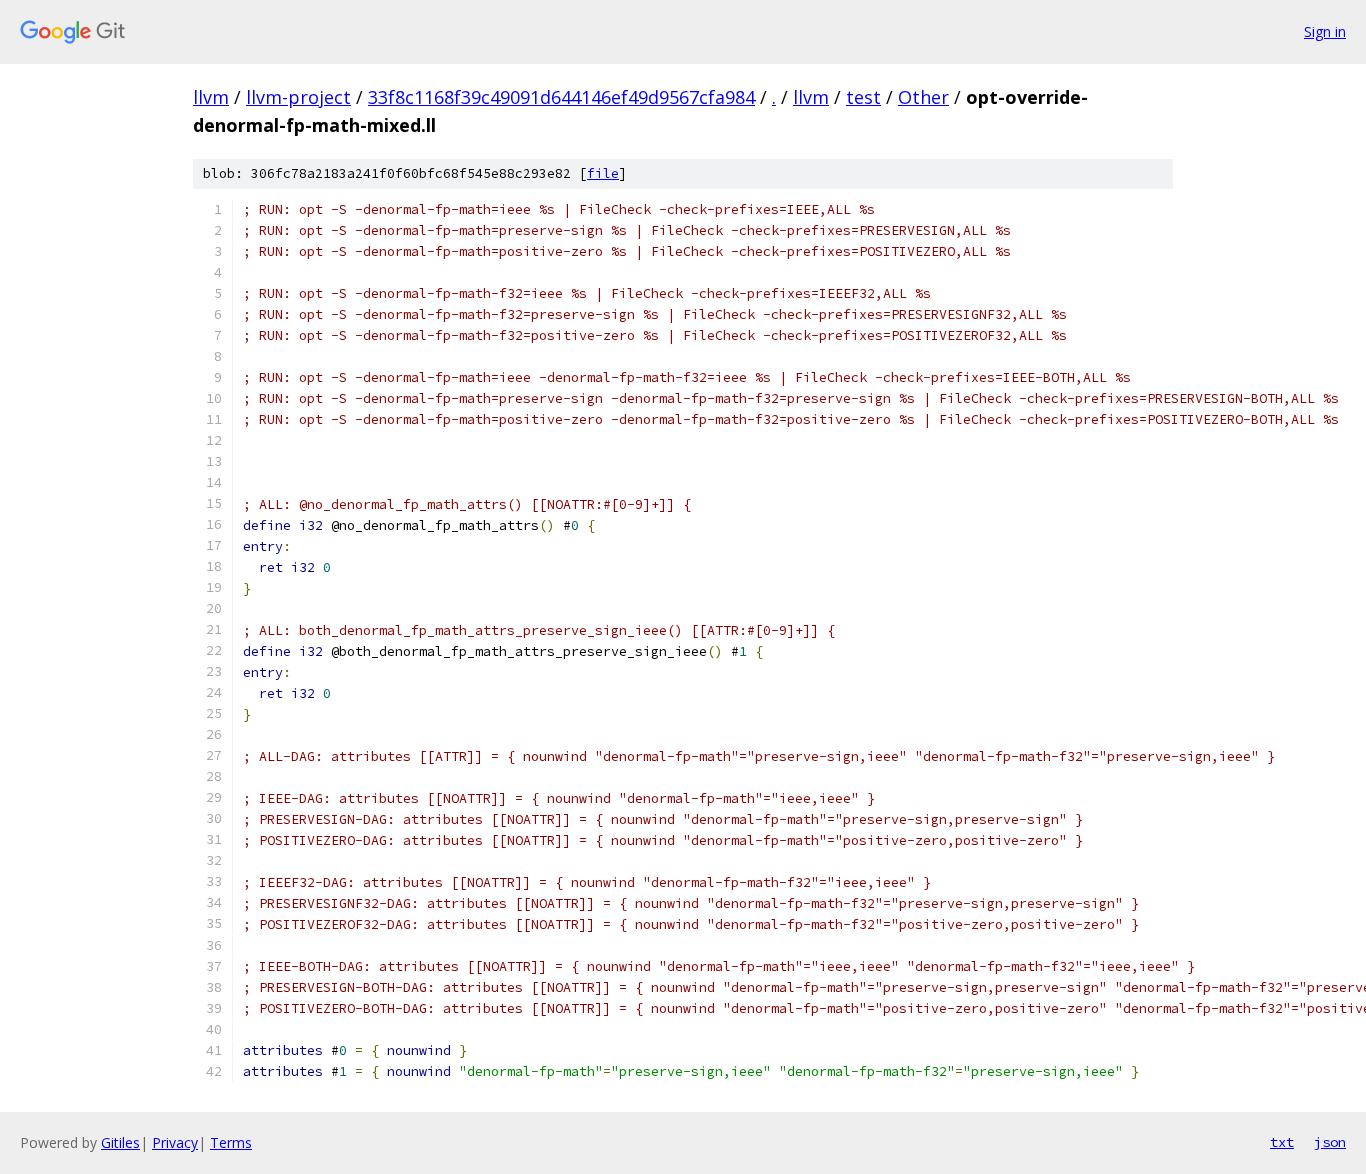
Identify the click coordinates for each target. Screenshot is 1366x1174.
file (603, 173)
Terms (231, 1142)
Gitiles (120, 1142)
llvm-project (298, 97)
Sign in (1325, 31)
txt (1282, 1142)
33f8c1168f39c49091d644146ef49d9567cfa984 (561, 97)
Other (923, 97)
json (1330, 1142)
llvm (211, 97)
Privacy (175, 1142)
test (863, 97)
